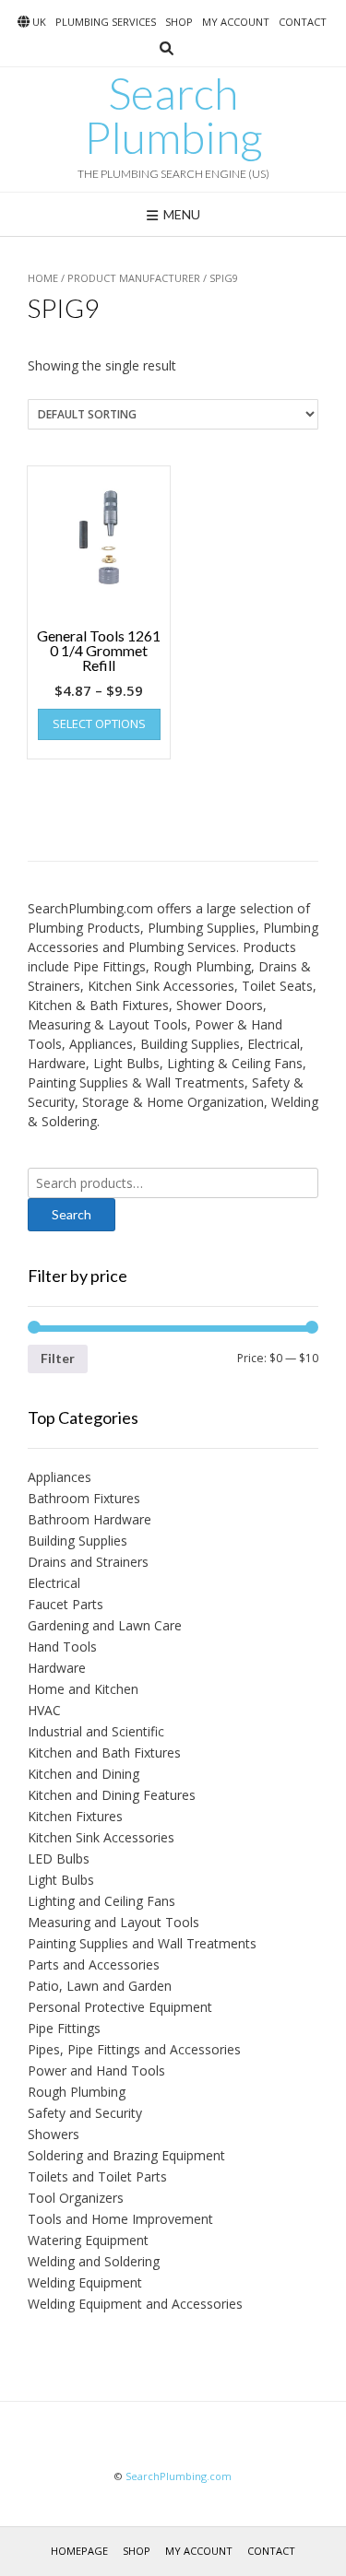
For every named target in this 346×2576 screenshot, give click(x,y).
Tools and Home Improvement (120, 2219)
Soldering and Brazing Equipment (126, 2155)
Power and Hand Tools (96, 2070)
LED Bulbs (59, 1858)
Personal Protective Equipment (120, 2007)
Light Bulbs (61, 1880)
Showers (54, 2134)
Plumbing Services (106, 22)
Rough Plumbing (77, 2092)
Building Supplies (78, 1541)
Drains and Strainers (88, 1562)
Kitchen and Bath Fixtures (104, 1753)
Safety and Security (85, 2113)
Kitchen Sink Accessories (101, 1837)
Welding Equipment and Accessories (135, 2304)
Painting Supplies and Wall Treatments (142, 1943)
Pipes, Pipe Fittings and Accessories (134, 2049)
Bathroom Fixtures (84, 1498)
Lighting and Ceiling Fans (101, 1901)
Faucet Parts (66, 1604)
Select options (99, 723)
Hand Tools (62, 1647)
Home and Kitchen (83, 1689)
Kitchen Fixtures (75, 1816)
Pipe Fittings (64, 2028)
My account (236, 22)
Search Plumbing (173, 115)
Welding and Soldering (94, 2261)
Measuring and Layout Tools (113, 1922)
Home (43, 278)
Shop (179, 22)
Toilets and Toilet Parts (97, 2176)
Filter (58, 1358)
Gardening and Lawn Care (105, 1625)
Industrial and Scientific (96, 1731)
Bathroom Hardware (89, 1519)
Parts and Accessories (94, 1964)
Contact (303, 22)
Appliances (60, 1477)
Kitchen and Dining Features (112, 1795)
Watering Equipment (88, 2240)
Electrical (54, 1583)
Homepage (79, 2551)
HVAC (44, 1710)
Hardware (57, 1668)
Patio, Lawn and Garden (100, 1986)
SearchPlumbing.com (179, 2476)
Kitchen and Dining (84, 1774)
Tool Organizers (76, 2198)
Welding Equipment (85, 2282)
